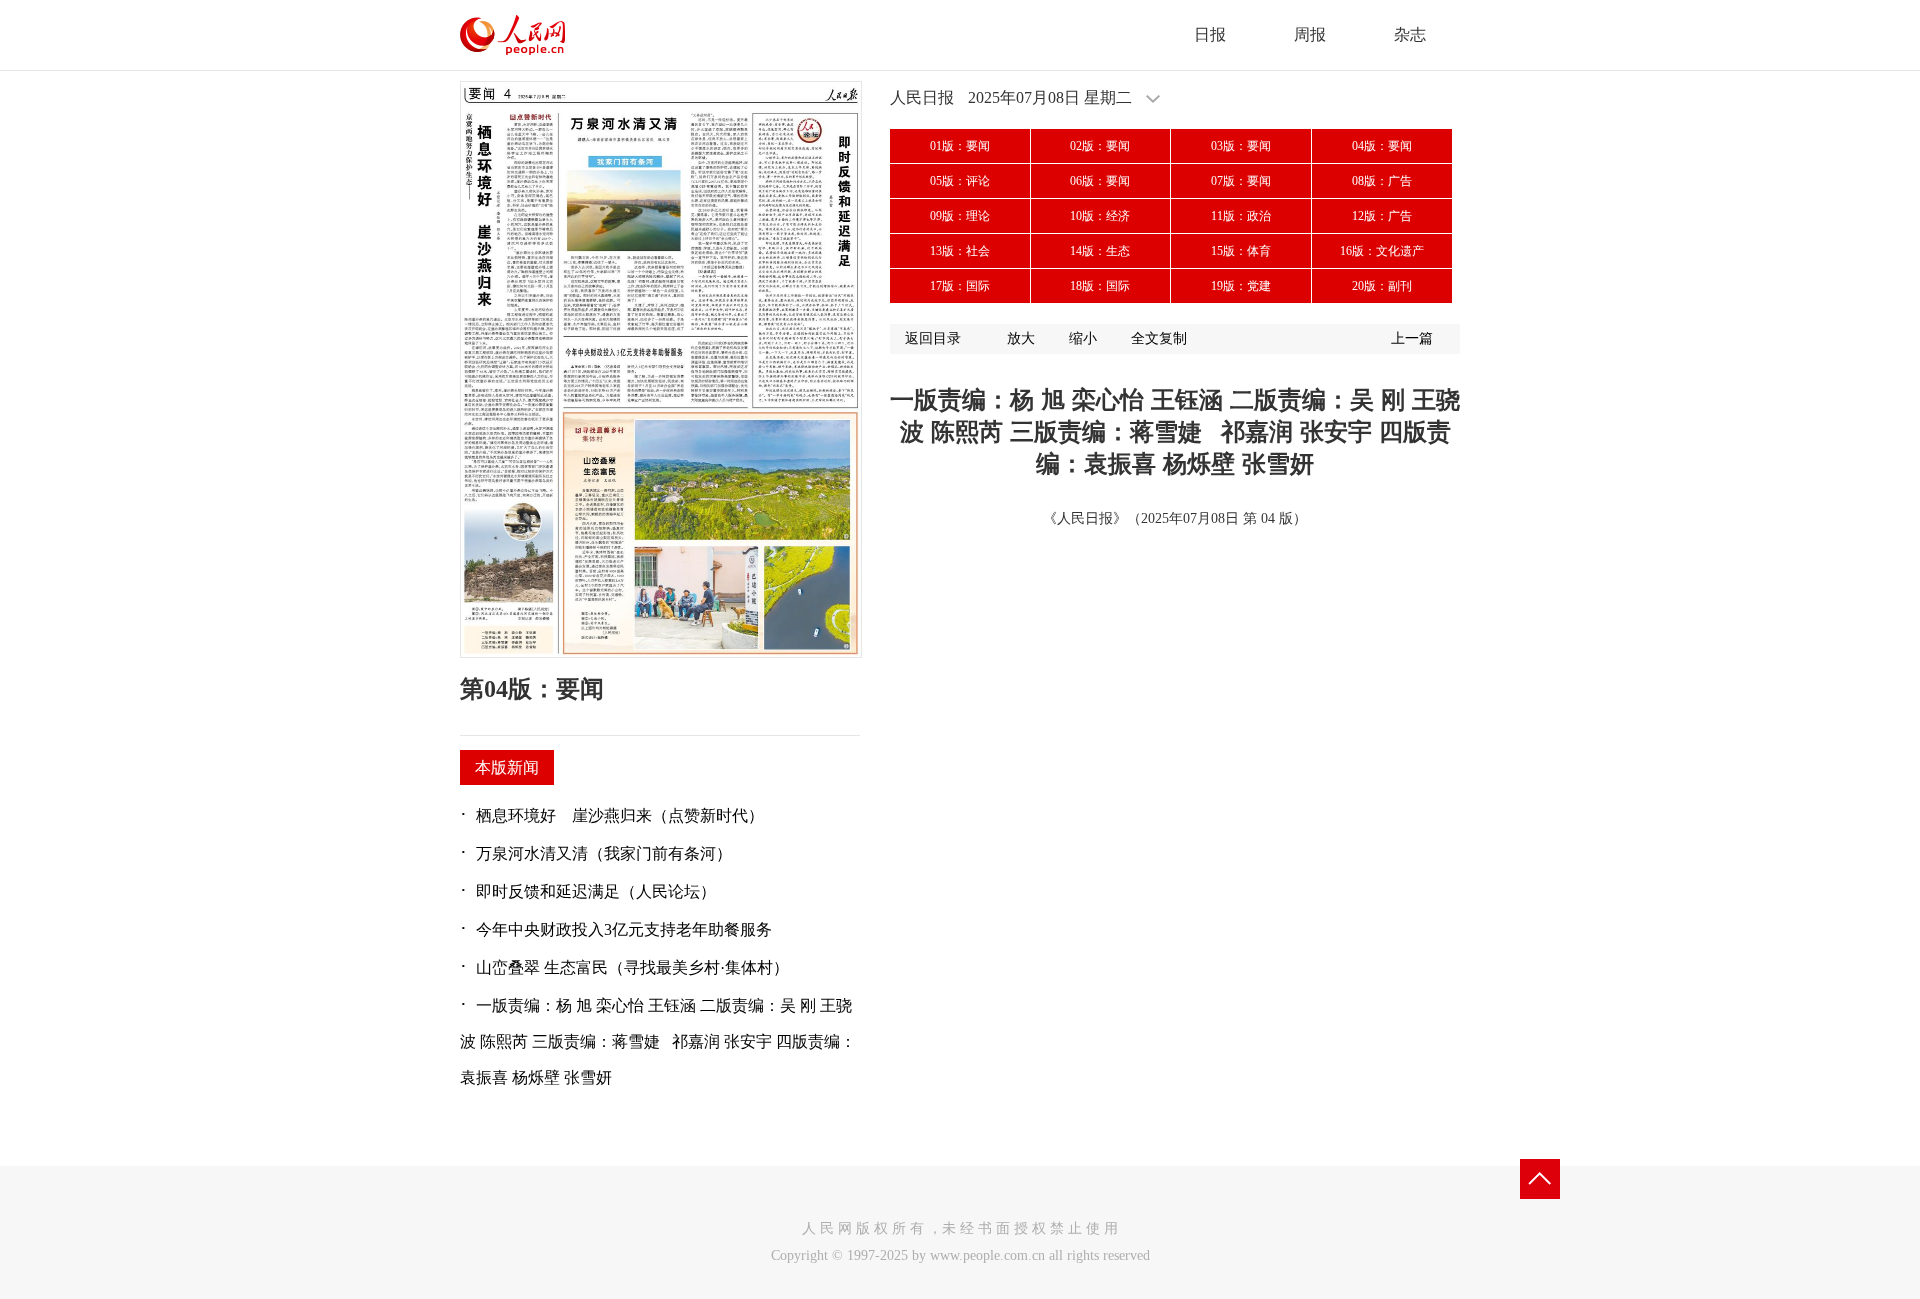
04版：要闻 (1382, 146)
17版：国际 (960, 286)
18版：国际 (1100, 286)
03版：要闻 (1241, 146)
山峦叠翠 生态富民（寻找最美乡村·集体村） (632, 967)
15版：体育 (1241, 251)
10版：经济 (1100, 216)
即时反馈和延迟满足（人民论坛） (596, 891)
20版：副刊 (1382, 286)
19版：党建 (1241, 286)
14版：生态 (1100, 251)
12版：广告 (1382, 216)
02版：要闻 (1100, 146)
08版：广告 (1382, 181)
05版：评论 (960, 181)
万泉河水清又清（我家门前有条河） (604, 853)
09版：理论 (960, 216)
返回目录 (933, 338)
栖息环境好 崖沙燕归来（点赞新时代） (620, 815)
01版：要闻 (960, 146)
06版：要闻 (1100, 181)
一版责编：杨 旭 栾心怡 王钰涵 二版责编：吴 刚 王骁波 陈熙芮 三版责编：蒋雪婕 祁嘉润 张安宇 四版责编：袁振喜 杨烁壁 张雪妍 (658, 1041)
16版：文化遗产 (1382, 251)
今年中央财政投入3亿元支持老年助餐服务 (624, 929)
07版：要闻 (1241, 181)
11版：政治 (1241, 216)
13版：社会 (960, 251)
